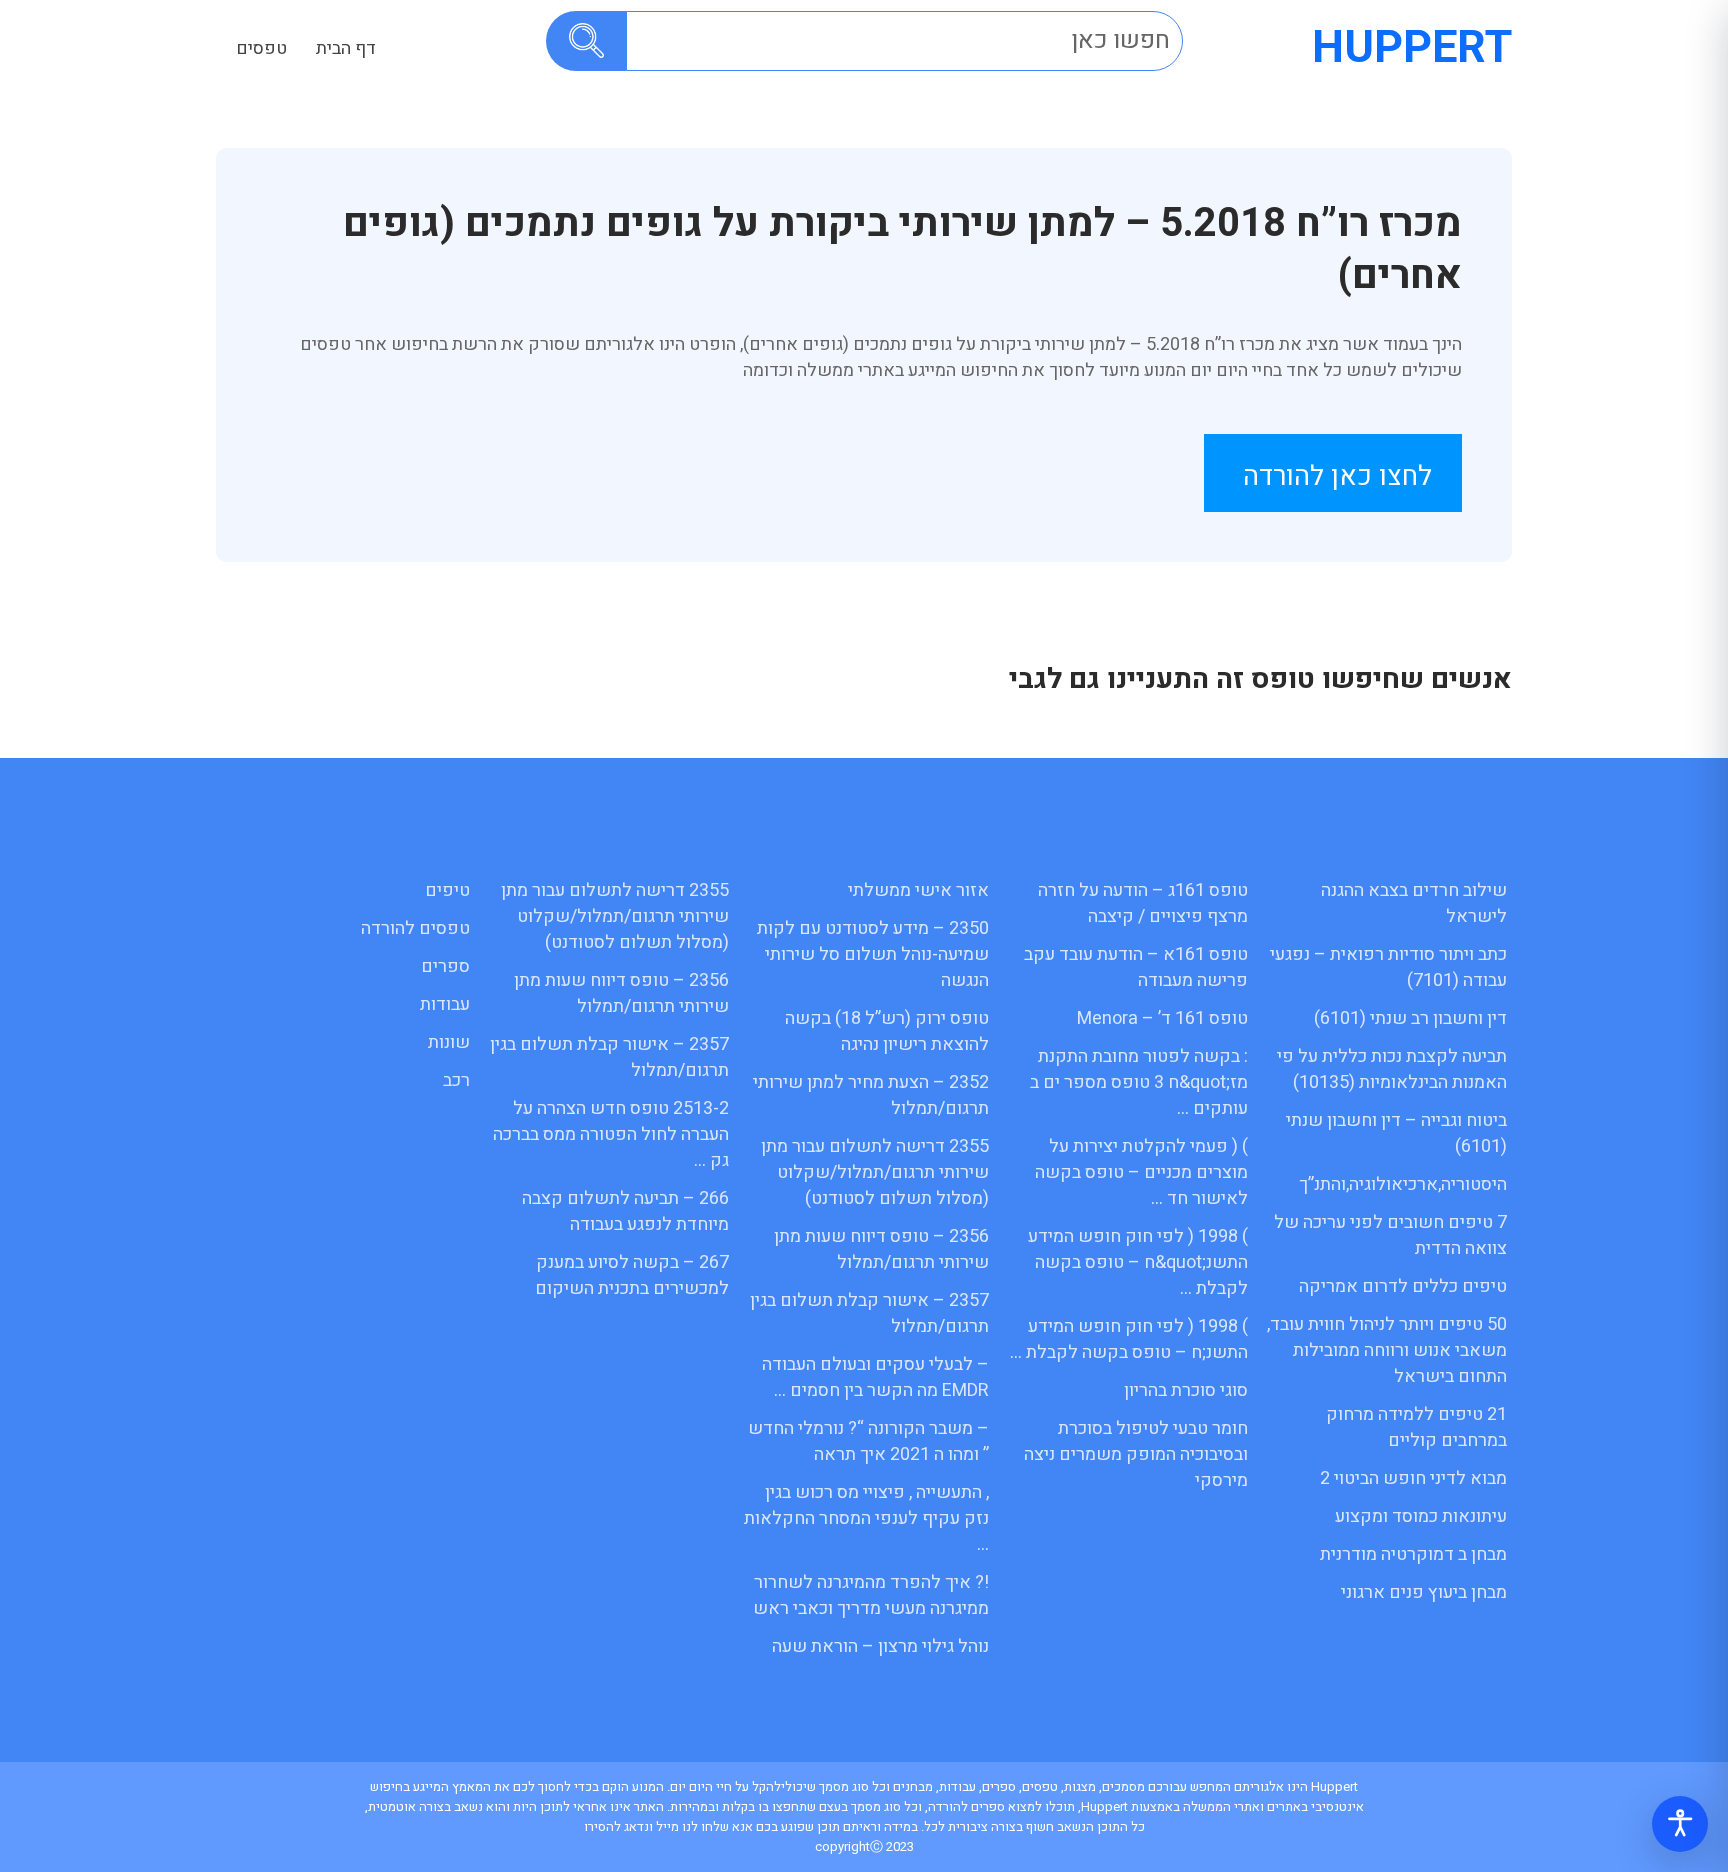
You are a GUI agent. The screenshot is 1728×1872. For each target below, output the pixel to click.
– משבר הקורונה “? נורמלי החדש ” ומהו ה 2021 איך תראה (868, 1441)
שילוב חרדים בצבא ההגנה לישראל (1414, 903)
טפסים (261, 48)
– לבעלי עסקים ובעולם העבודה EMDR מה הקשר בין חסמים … (875, 1377)
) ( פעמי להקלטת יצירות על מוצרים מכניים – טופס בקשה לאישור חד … (1141, 1172)
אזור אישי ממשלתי (918, 890)
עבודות (445, 1004)
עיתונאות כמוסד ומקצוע (1421, 1516)
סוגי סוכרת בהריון (1186, 1390)
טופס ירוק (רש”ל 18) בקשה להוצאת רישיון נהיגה (887, 1031)
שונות (449, 1042)
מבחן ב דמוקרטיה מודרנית (1413, 1554)
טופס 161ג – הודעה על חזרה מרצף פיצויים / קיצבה (1143, 903)
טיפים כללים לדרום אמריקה (1403, 1286)
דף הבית (346, 48)
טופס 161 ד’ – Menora (1162, 1018)
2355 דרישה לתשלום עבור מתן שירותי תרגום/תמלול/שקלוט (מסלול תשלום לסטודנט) (875, 1172)
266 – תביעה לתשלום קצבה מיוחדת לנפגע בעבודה (625, 1211)
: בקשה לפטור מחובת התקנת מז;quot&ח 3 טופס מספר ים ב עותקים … (1139, 1082)
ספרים (445, 966)
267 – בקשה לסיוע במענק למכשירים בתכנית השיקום (632, 1275)
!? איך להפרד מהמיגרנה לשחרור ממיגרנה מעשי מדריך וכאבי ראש (871, 1595)
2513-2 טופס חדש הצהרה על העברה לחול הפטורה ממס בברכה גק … (611, 1134)
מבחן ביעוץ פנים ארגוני (1424, 1592)
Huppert (1412, 48)
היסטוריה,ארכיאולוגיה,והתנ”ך (1403, 1184)
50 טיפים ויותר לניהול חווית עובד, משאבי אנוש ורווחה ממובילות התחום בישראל (1387, 1350)
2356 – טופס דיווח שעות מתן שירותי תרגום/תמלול (881, 1249)
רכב (456, 1080)
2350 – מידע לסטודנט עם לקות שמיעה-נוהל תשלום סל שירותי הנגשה (873, 954)
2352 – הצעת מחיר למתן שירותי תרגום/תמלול (871, 1095)
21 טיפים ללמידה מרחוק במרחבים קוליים (1416, 1427)
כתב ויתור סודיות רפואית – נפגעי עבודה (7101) (1388, 967)
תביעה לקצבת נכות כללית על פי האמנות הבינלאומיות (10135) (1392, 1069)
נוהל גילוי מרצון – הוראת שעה (880, 1646)
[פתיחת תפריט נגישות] (1680, 1824)
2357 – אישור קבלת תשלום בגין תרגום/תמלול (869, 1313)
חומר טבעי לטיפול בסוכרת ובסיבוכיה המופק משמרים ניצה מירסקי (1136, 1454)
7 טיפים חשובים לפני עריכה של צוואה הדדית (1390, 1235)
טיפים (447, 890)
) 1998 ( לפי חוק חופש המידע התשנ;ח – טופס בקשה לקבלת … (1129, 1339)
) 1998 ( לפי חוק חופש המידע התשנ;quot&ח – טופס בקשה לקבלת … (1138, 1262)
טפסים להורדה (415, 928)
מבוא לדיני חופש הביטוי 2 (1413, 1478)
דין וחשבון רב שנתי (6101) (1410, 1018)
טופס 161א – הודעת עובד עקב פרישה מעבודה (1136, 967)
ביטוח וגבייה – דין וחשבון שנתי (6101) (1396, 1133)
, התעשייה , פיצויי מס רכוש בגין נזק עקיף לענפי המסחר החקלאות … (866, 1518)
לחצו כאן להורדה (1337, 476)
